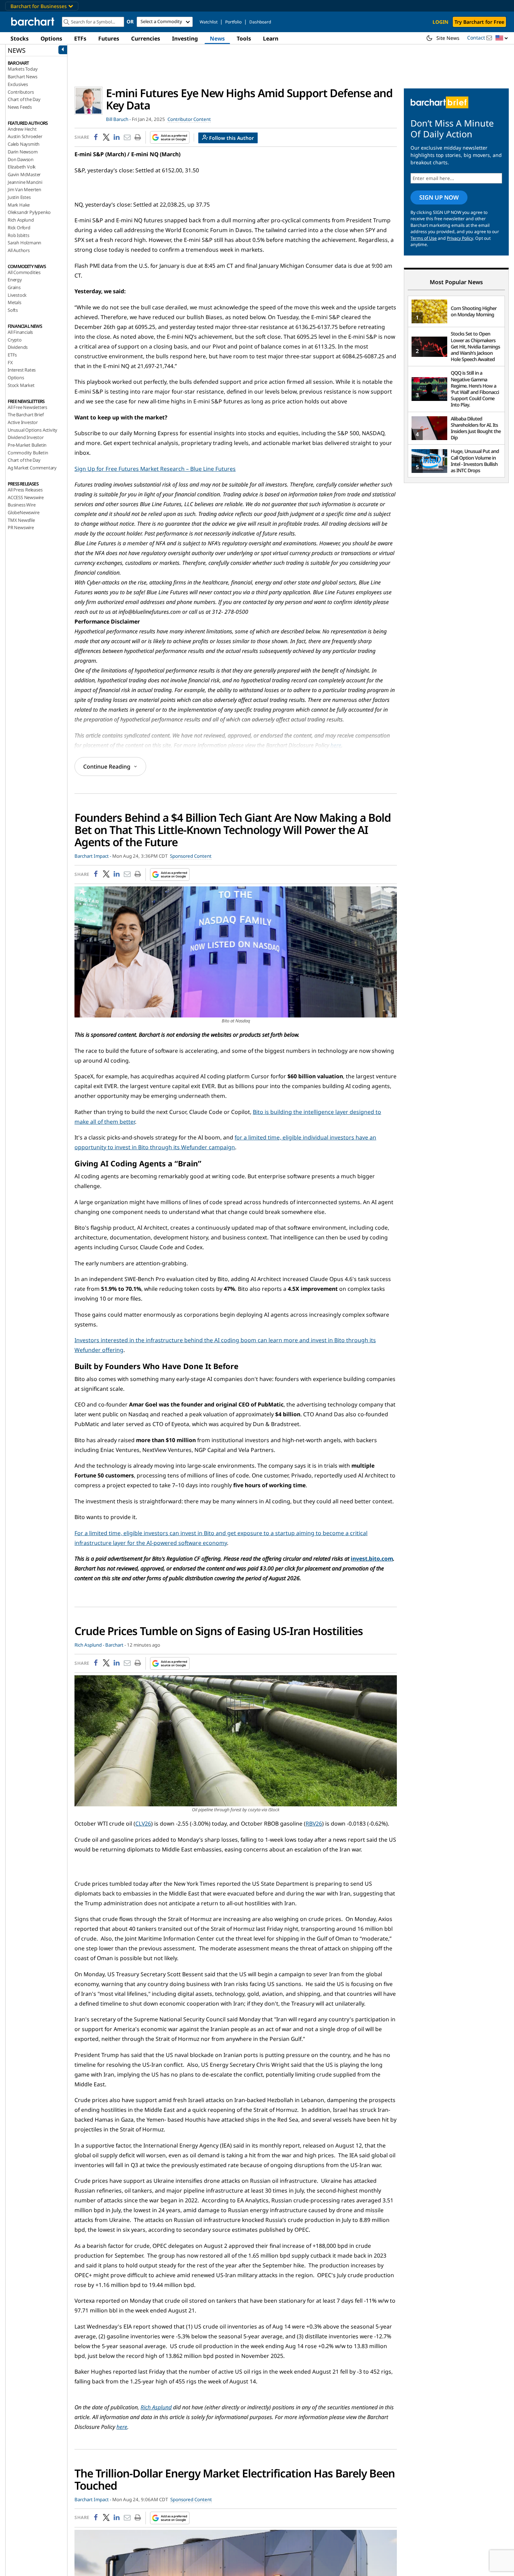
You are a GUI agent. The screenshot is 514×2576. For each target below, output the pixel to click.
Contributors (21, 92)
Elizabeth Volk (22, 167)
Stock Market (21, 385)
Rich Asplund (21, 220)
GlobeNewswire (23, 512)
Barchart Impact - (93, 856)
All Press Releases (25, 490)
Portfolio (233, 22)
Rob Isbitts (19, 235)
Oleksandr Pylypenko (29, 212)
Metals (15, 302)
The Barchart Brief (26, 415)
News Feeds (20, 107)
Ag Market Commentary (32, 468)
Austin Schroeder (25, 136)
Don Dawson (21, 159)
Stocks (20, 38)
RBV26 (314, 1823)
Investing (185, 38)
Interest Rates (22, 370)
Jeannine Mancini (25, 182)
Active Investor (23, 422)
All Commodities (24, 272)
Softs (13, 310)
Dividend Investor (26, 437)
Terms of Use (424, 238)
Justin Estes (19, 197)
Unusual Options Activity (33, 430)
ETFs (80, 38)
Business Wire (22, 505)
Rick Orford (19, 228)
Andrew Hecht (22, 129)
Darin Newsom (23, 152)
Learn (271, 38)
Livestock (17, 295)
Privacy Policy (460, 238)
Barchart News (22, 77)
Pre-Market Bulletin (27, 445)
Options (51, 38)
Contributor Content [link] (189, 119)
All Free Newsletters (27, 407)
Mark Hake (19, 205)
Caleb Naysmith (24, 144)
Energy (15, 280)
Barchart (114, 1645)
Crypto (15, 340)
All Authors (19, 250)
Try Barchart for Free (479, 22)
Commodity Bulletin (28, 453)
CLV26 (143, 1823)
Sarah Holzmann (24, 243)
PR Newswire (21, 527)
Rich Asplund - (89, 1645)
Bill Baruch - (118, 119)
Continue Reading (107, 767)
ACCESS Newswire (26, 497)
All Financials (20, 332)
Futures (109, 38)
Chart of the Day (24, 99)
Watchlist (209, 22)
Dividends (18, 347)
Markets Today (23, 69)
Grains (14, 287)
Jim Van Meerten (24, 189)
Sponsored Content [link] (191, 856)
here (336, 745)
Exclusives (18, 84)
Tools (244, 38)
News (217, 38)
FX (10, 362)
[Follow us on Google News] (168, 137)
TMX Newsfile (21, 520)
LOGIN (440, 22)
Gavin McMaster (24, 174)
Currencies (146, 38)
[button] (502, 38)
